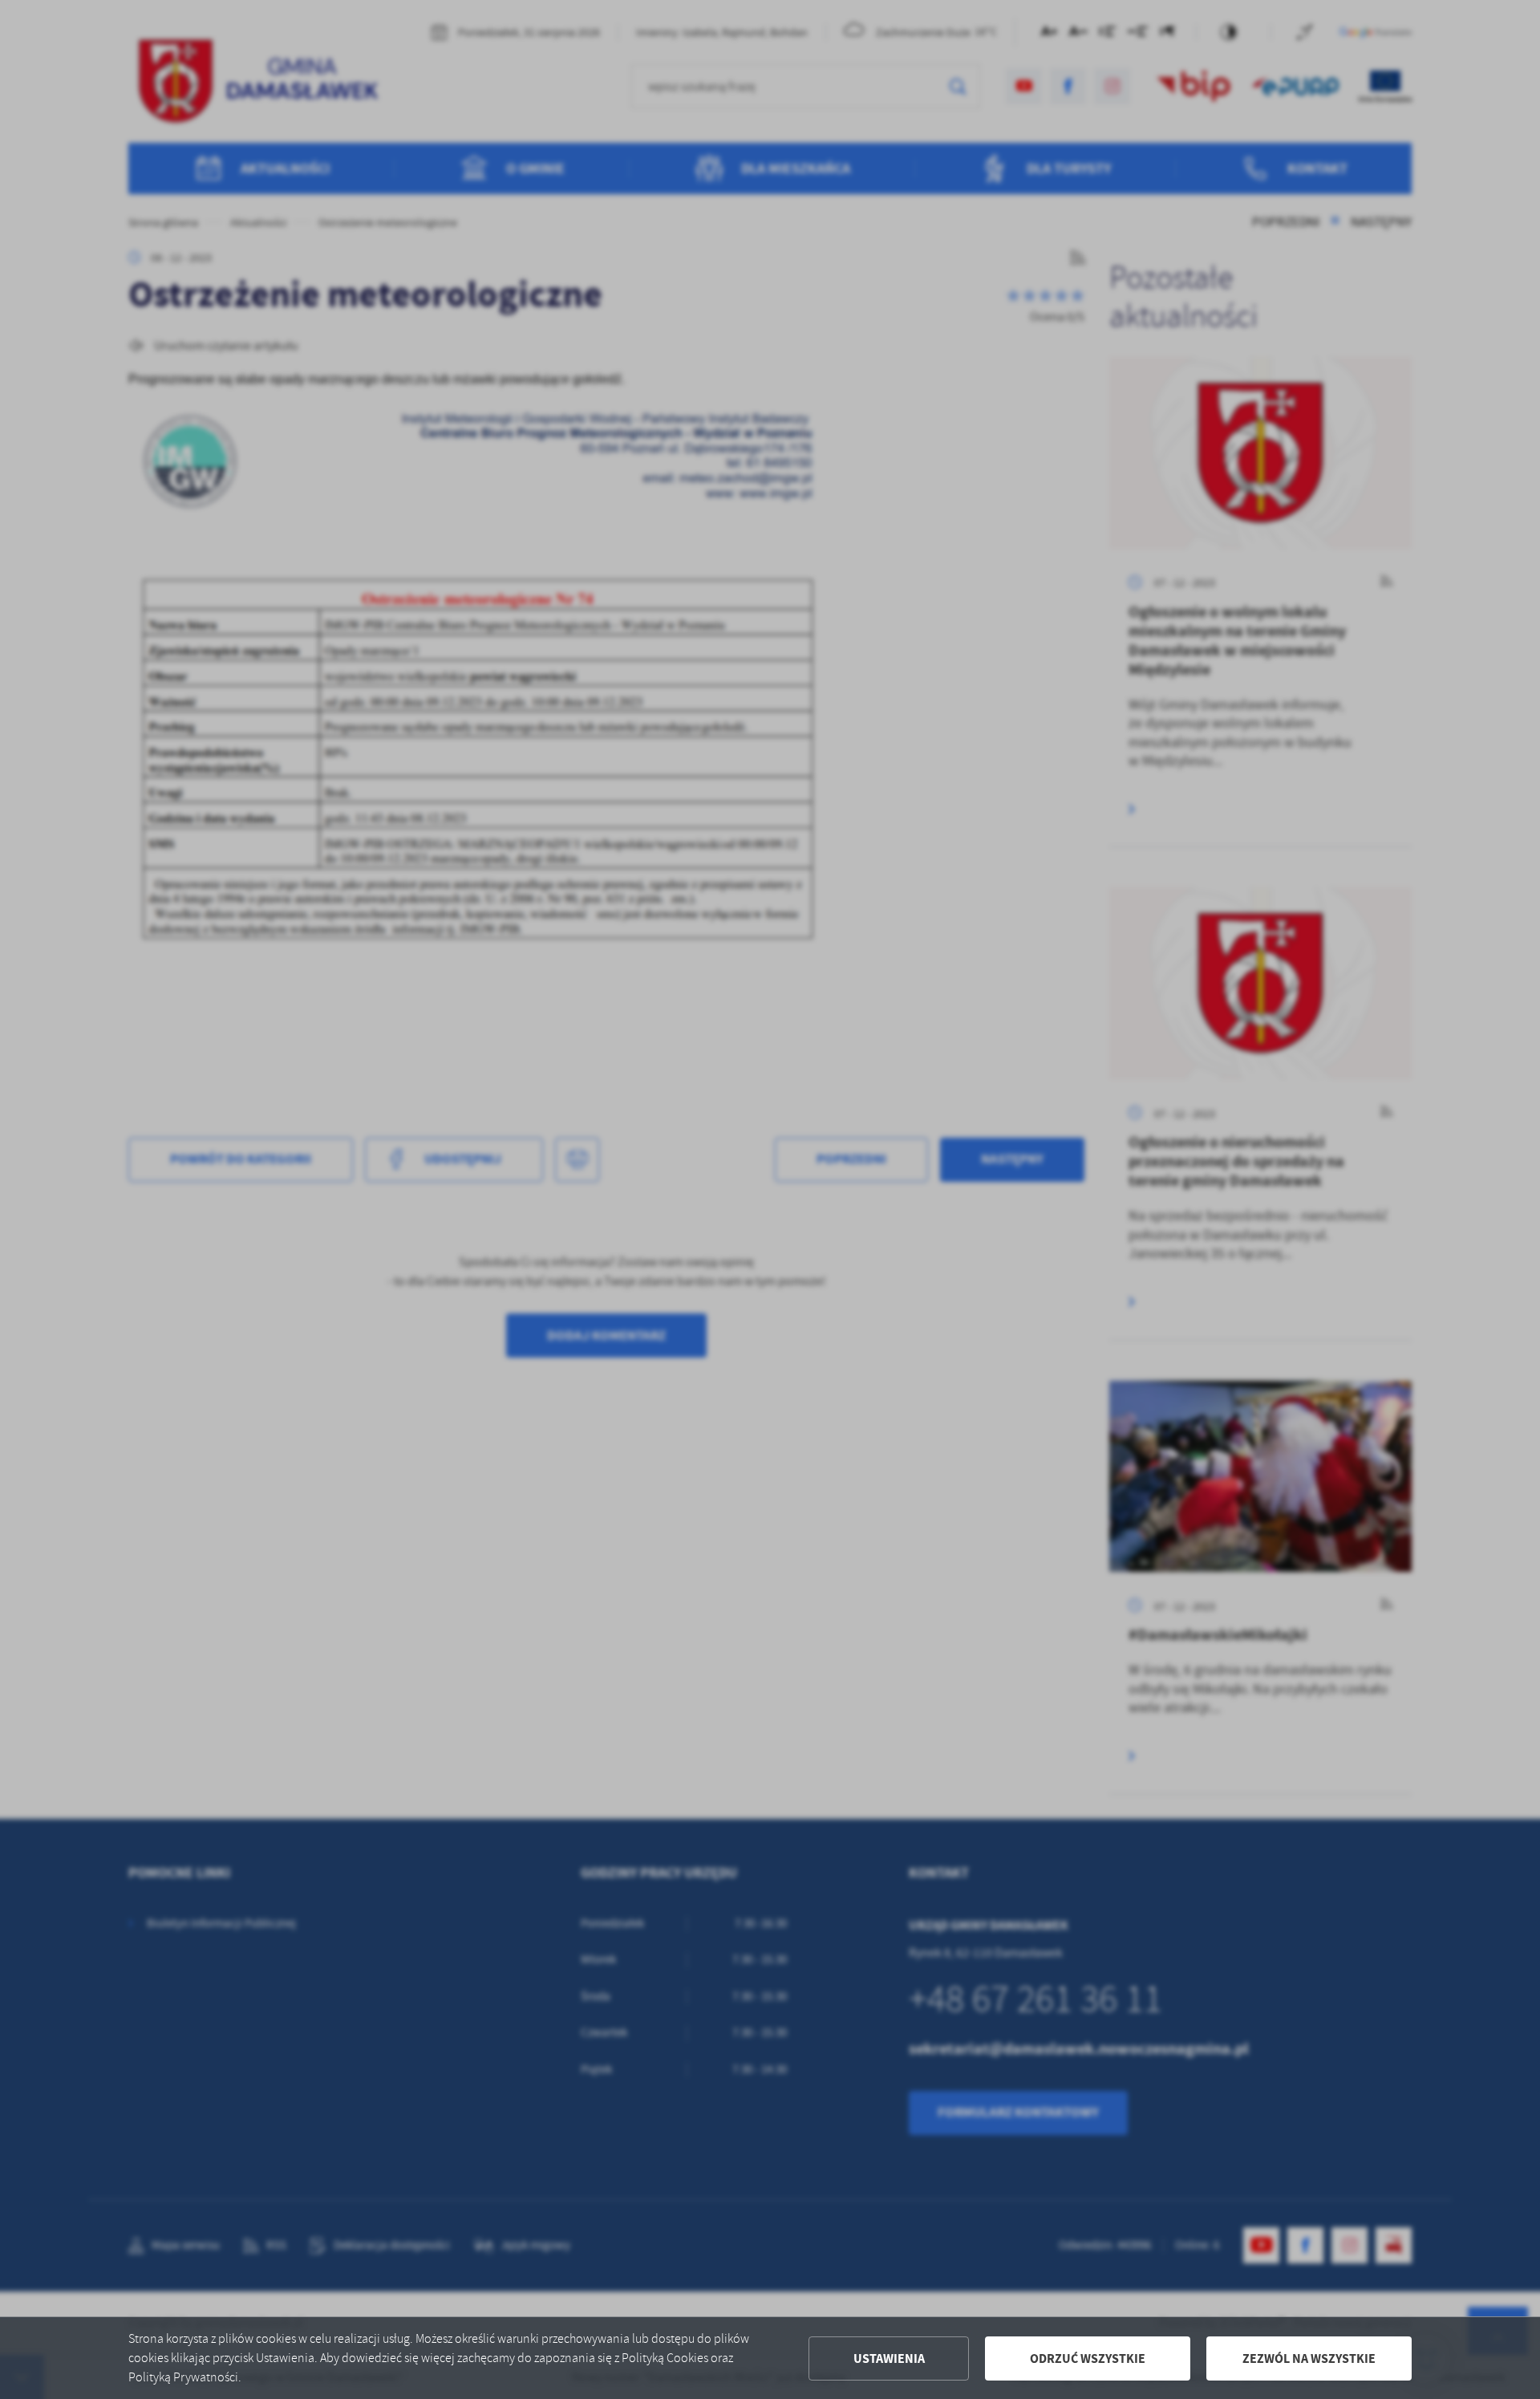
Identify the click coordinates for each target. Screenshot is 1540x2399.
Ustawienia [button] (889, 2358)
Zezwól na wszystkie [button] (1309, 2358)
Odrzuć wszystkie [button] (1088, 2358)
